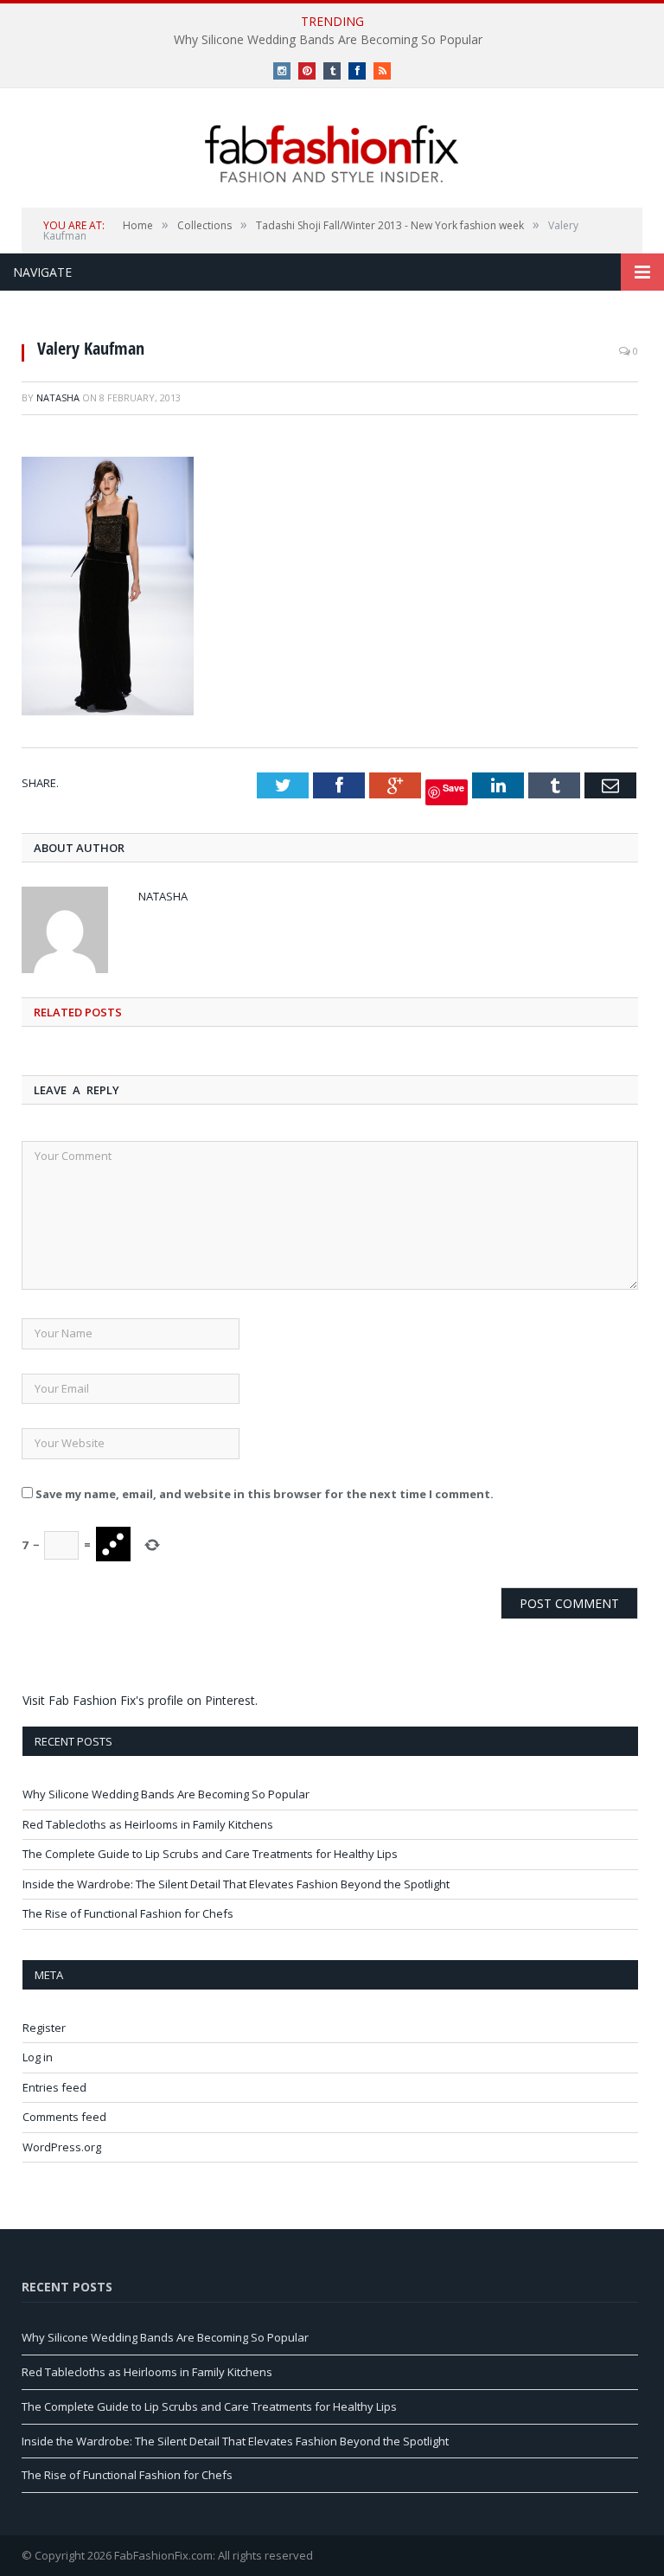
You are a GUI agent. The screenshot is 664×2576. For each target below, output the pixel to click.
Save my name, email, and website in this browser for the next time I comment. (265, 1494)
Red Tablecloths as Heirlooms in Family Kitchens (148, 1824)
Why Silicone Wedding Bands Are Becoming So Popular (328, 40)
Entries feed (54, 2087)
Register (44, 2028)
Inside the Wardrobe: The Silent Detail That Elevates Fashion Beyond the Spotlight (236, 1884)
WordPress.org (62, 2147)
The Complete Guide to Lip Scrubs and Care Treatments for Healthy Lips (210, 1854)
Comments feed (64, 2117)
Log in (38, 2057)
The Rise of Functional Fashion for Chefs (128, 1913)
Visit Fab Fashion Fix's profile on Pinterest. (140, 1700)
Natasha (58, 397)
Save (453, 788)
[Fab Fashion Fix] (332, 154)
